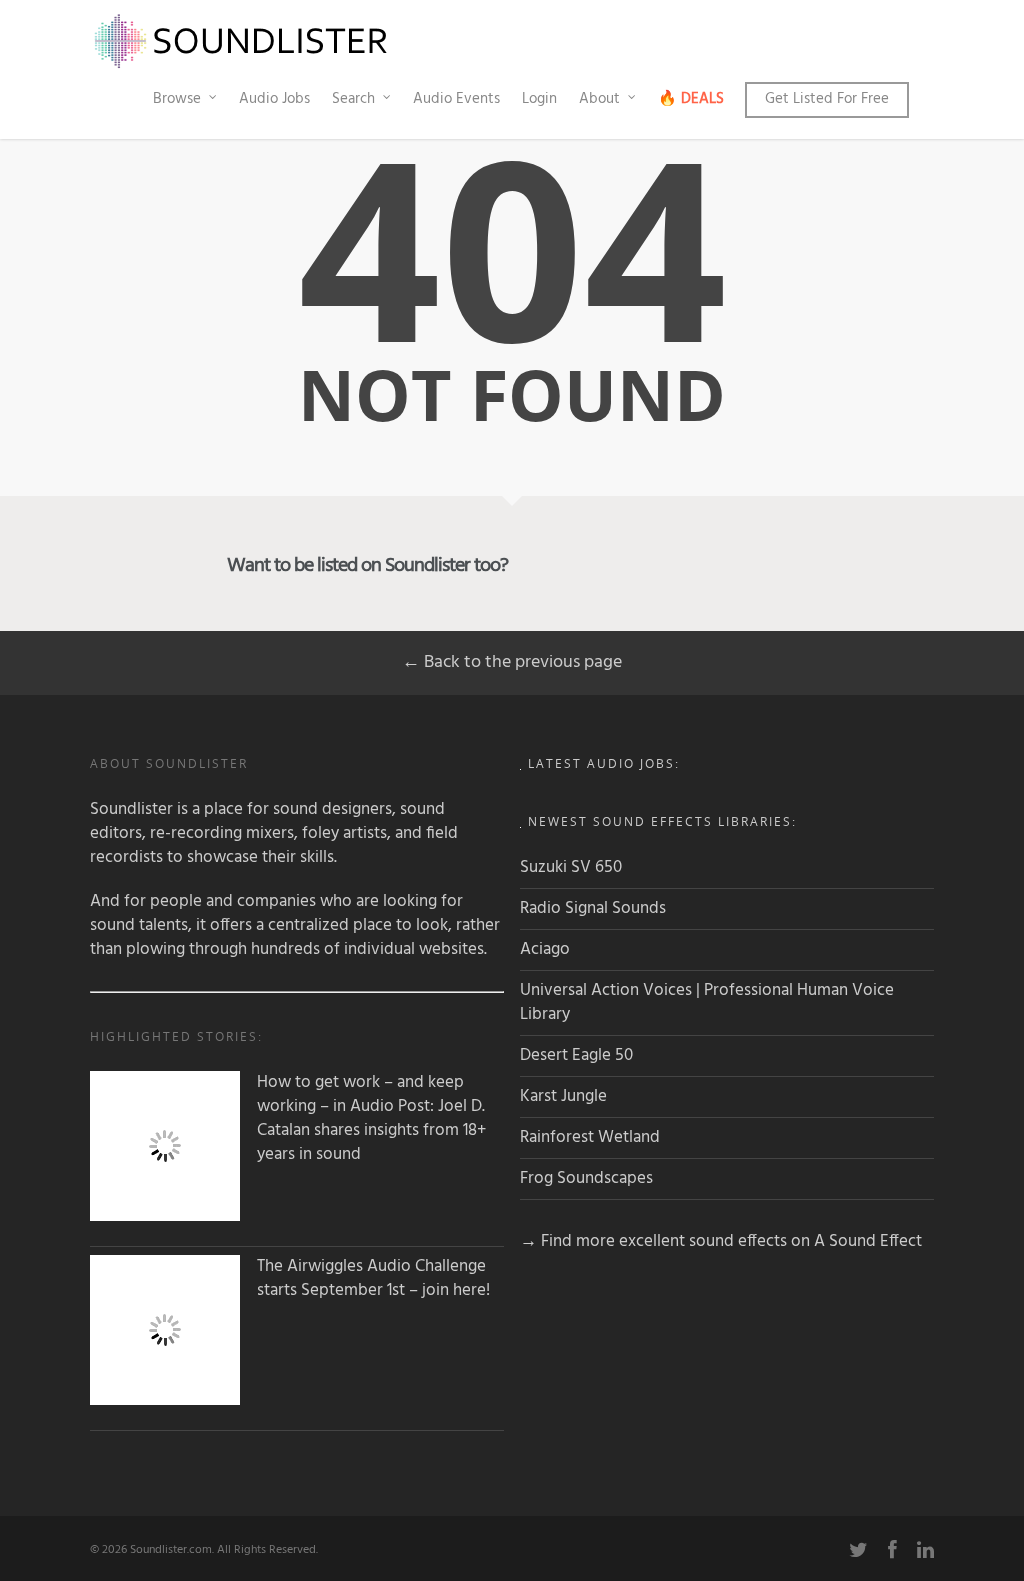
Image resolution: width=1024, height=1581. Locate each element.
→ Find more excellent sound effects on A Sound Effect (721, 1241)
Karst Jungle (563, 1096)
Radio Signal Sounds (593, 908)
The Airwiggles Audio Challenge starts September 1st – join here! (373, 1279)
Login (539, 99)
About (599, 99)
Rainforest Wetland (590, 1137)
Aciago (545, 949)
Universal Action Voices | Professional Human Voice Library (707, 1002)
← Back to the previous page (512, 662)
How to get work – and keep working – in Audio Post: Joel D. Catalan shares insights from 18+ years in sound (371, 1119)
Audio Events (456, 99)
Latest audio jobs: (604, 763)
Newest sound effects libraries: (662, 821)
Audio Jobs (274, 99)
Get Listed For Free (827, 99)
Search (353, 99)
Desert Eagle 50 (576, 1055)
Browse (177, 99)
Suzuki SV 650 (571, 867)
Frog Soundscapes (586, 1178)
